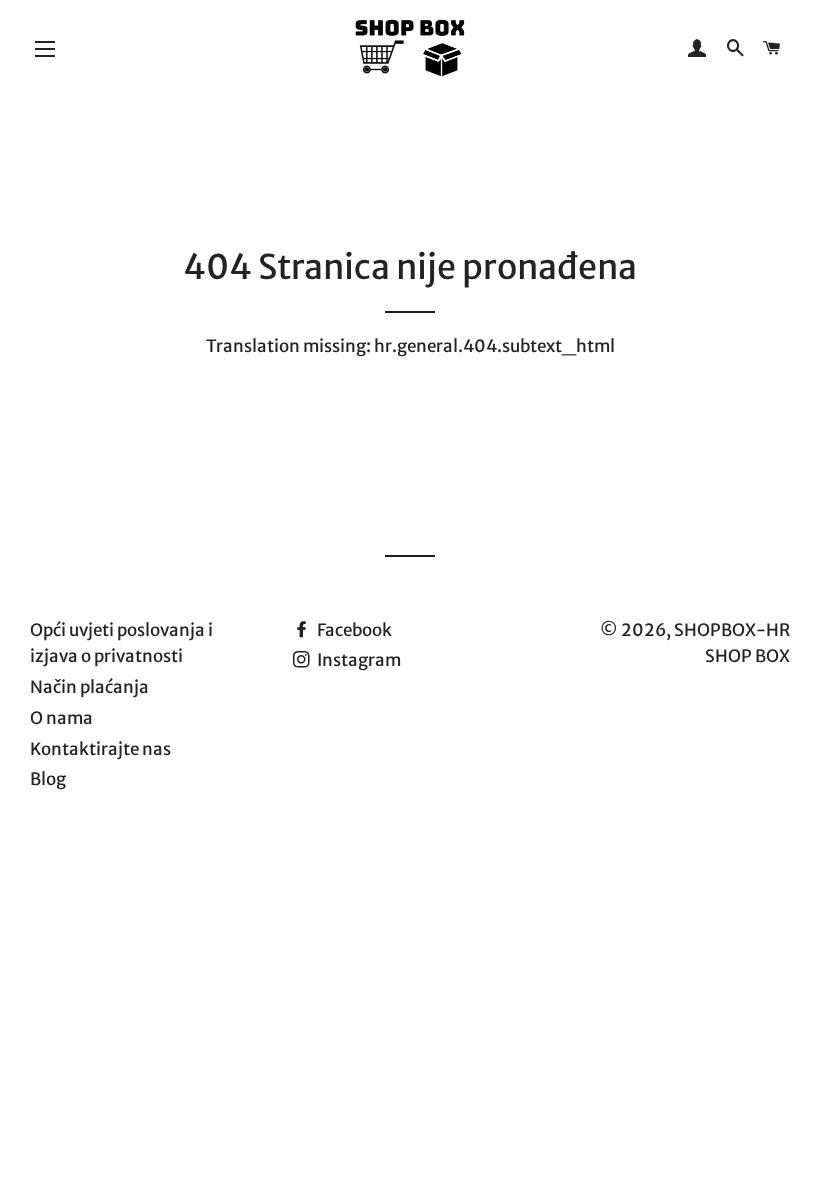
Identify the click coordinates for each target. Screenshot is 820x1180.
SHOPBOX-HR (732, 630)
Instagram (357, 660)
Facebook (353, 630)
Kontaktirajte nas (100, 749)
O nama (61, 718)
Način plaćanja (89, 687)
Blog (48, 779)
